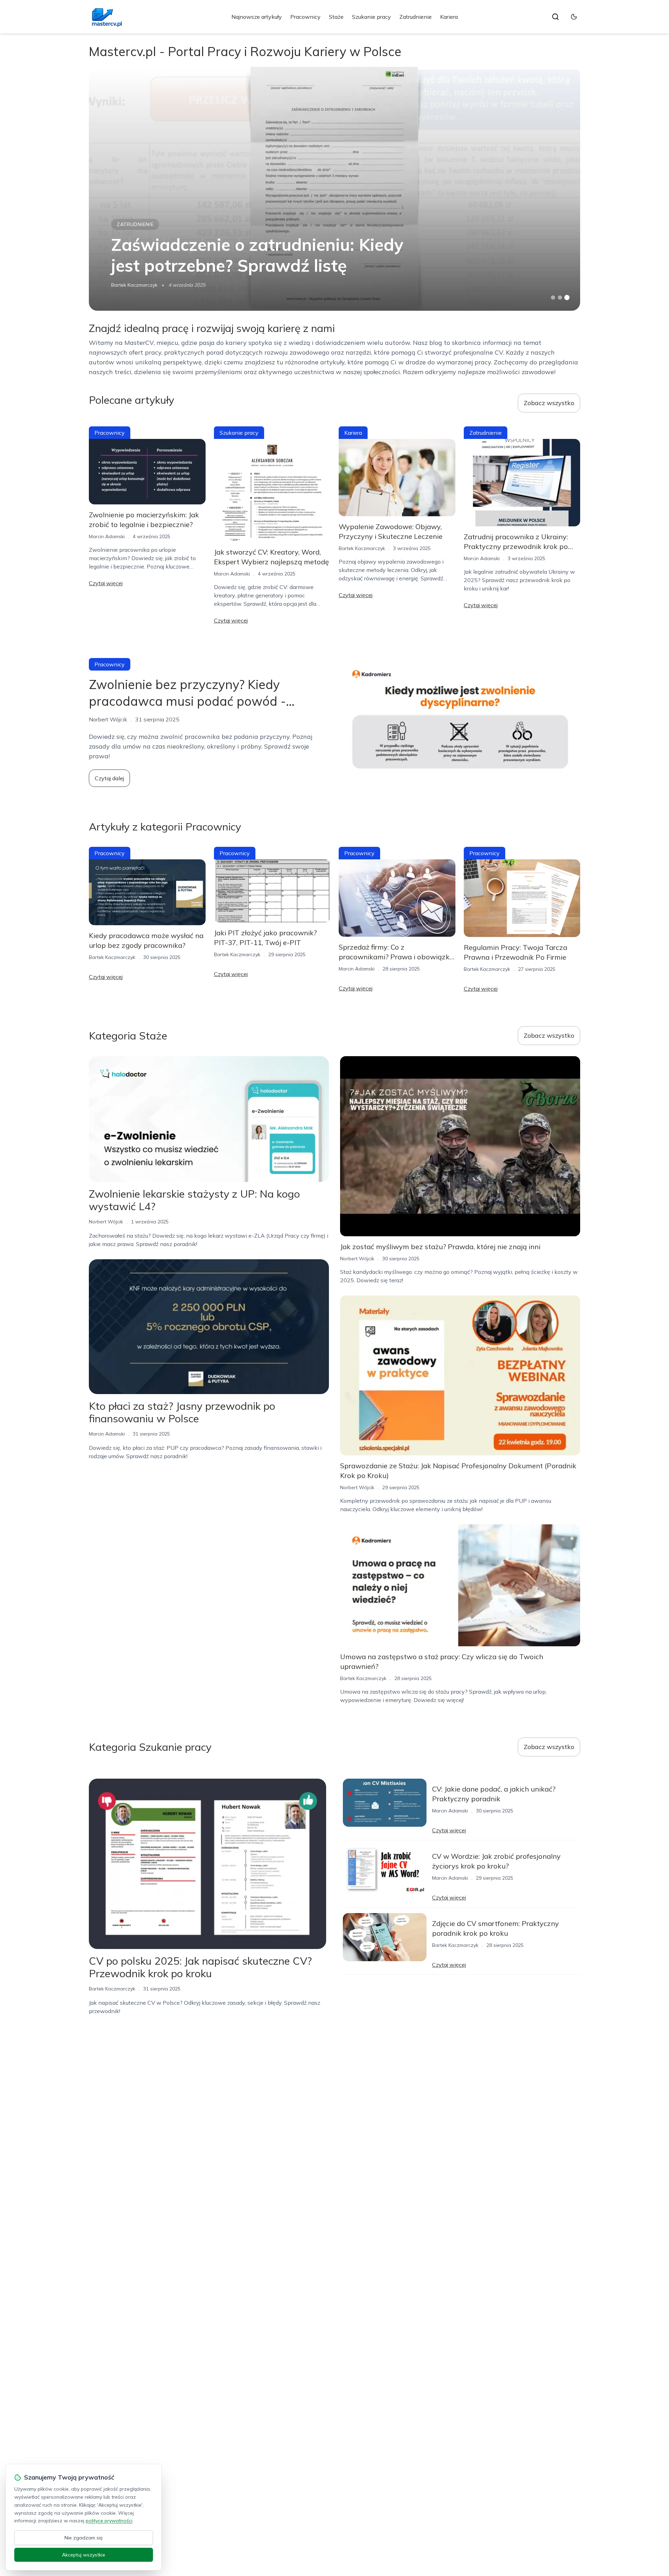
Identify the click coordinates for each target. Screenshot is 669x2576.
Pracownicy (305, 17)
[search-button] (555, 17)
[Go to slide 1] (553, 297)
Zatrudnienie (416, 17)
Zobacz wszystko (549, 403)
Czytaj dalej (109, 778)
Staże (336, 17)
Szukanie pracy (371, 17)
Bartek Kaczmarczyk (134, 285)
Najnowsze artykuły (257, 17)
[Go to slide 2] (560, 297)
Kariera (449, 17)
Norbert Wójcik (106, 1222)
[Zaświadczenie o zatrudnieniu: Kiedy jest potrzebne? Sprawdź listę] (334, 189)
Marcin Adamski (107, 536)
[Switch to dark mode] (574, 17)
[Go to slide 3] (567, 298)
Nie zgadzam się (84, 2538)
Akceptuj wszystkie (84, 2555)
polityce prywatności (109, 2521)
